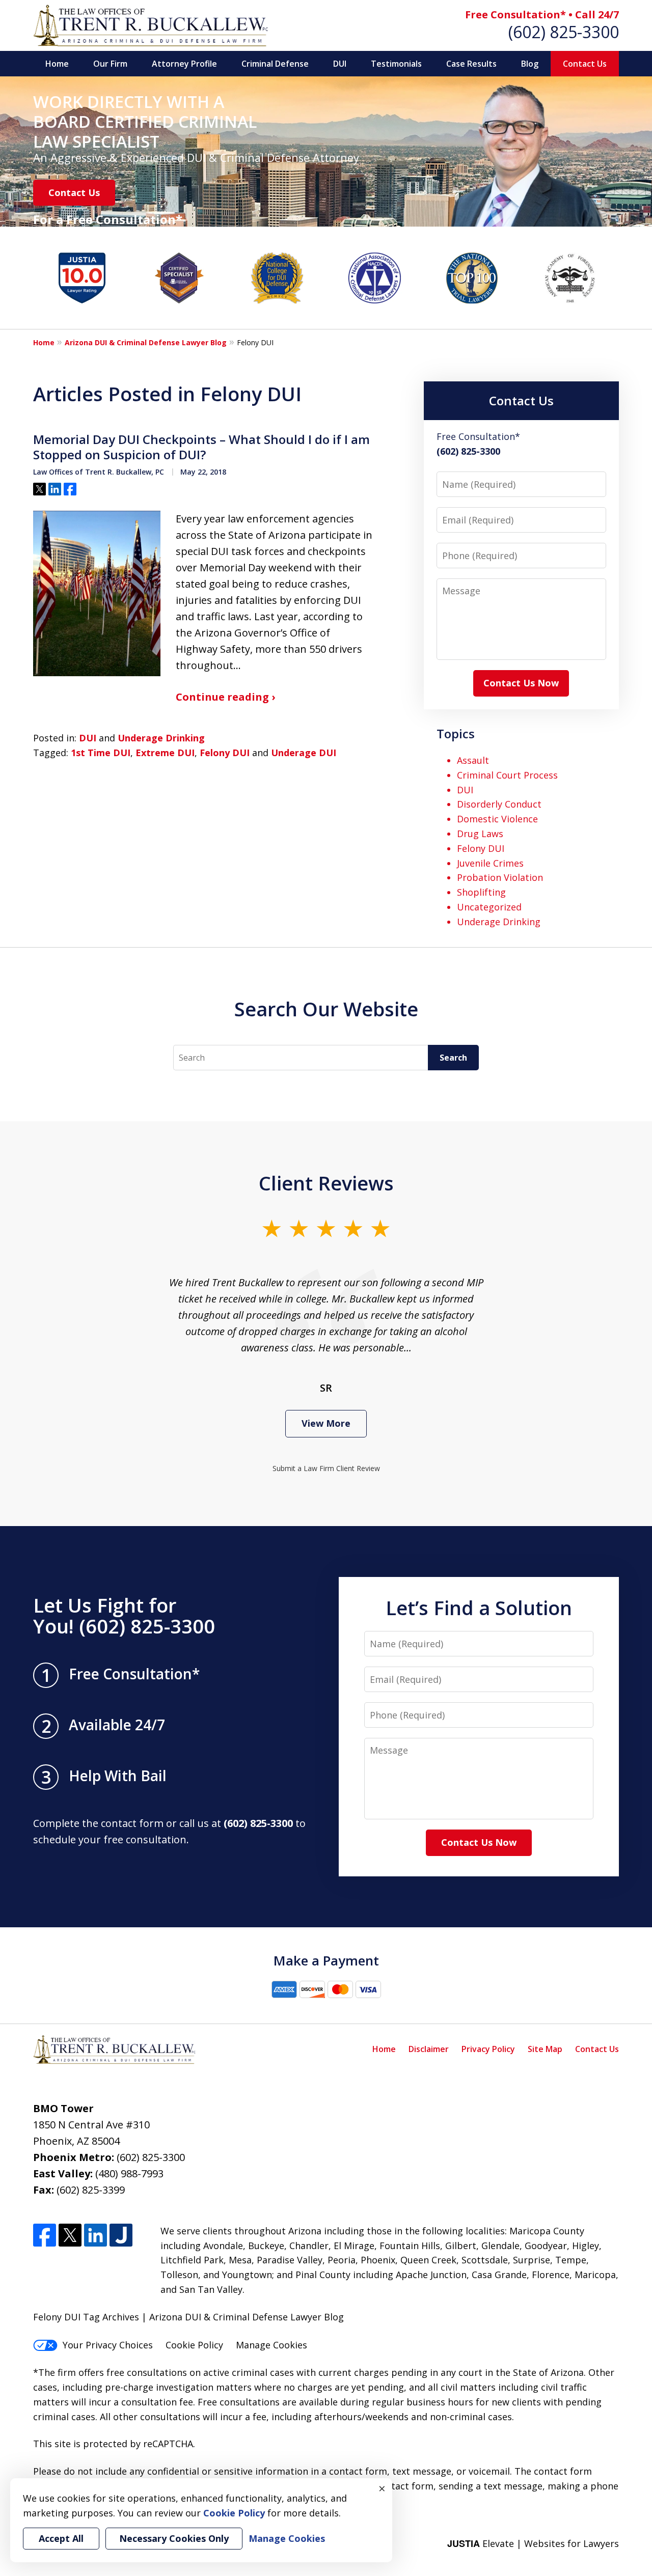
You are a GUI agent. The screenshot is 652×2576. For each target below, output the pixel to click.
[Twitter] (70, 2235)
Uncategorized (489, 907)
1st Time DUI (101, 753)
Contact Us (585, 64)
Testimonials (396, 64)
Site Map (545, 2049)
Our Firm (110, 64)
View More (326, 1423)
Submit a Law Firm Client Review (326, 1468)
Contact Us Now (521, 683)
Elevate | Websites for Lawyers (533, 2543)
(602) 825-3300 (564, 32)
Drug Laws (480, 834)
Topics (456, 733)
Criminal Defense (275, 64)
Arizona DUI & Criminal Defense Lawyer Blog (146, 342)
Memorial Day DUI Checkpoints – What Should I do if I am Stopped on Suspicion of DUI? (201, 447)
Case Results (471, 64)
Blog (530, 64)
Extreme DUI (165, 753)
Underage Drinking (161, 738)
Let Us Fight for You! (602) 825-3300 (124, 1616)
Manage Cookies (271, 2345)
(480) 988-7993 (129, 2173)
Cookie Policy (194, 2345)
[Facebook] (45, 2235)
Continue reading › (225, 697)
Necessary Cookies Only (174, 2538)
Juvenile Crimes (490, 863)
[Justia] (121, 2235)
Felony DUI (225, 753)
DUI (340, 64)
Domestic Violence (497, 819)
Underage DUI (304, 753)
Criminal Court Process (507, 775)
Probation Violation (500, 877)
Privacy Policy (488, 2049)
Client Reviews (326, 1183)
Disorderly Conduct (499, 804)
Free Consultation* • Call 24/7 (542, 15)
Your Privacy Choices (108, 2345)
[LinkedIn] (96, 2235)
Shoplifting (481, 892)
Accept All (61, 2538)
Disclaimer (429, 2049)
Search (453, 1058)
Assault (473, 760)
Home (57, 64)
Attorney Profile (184, 64)
